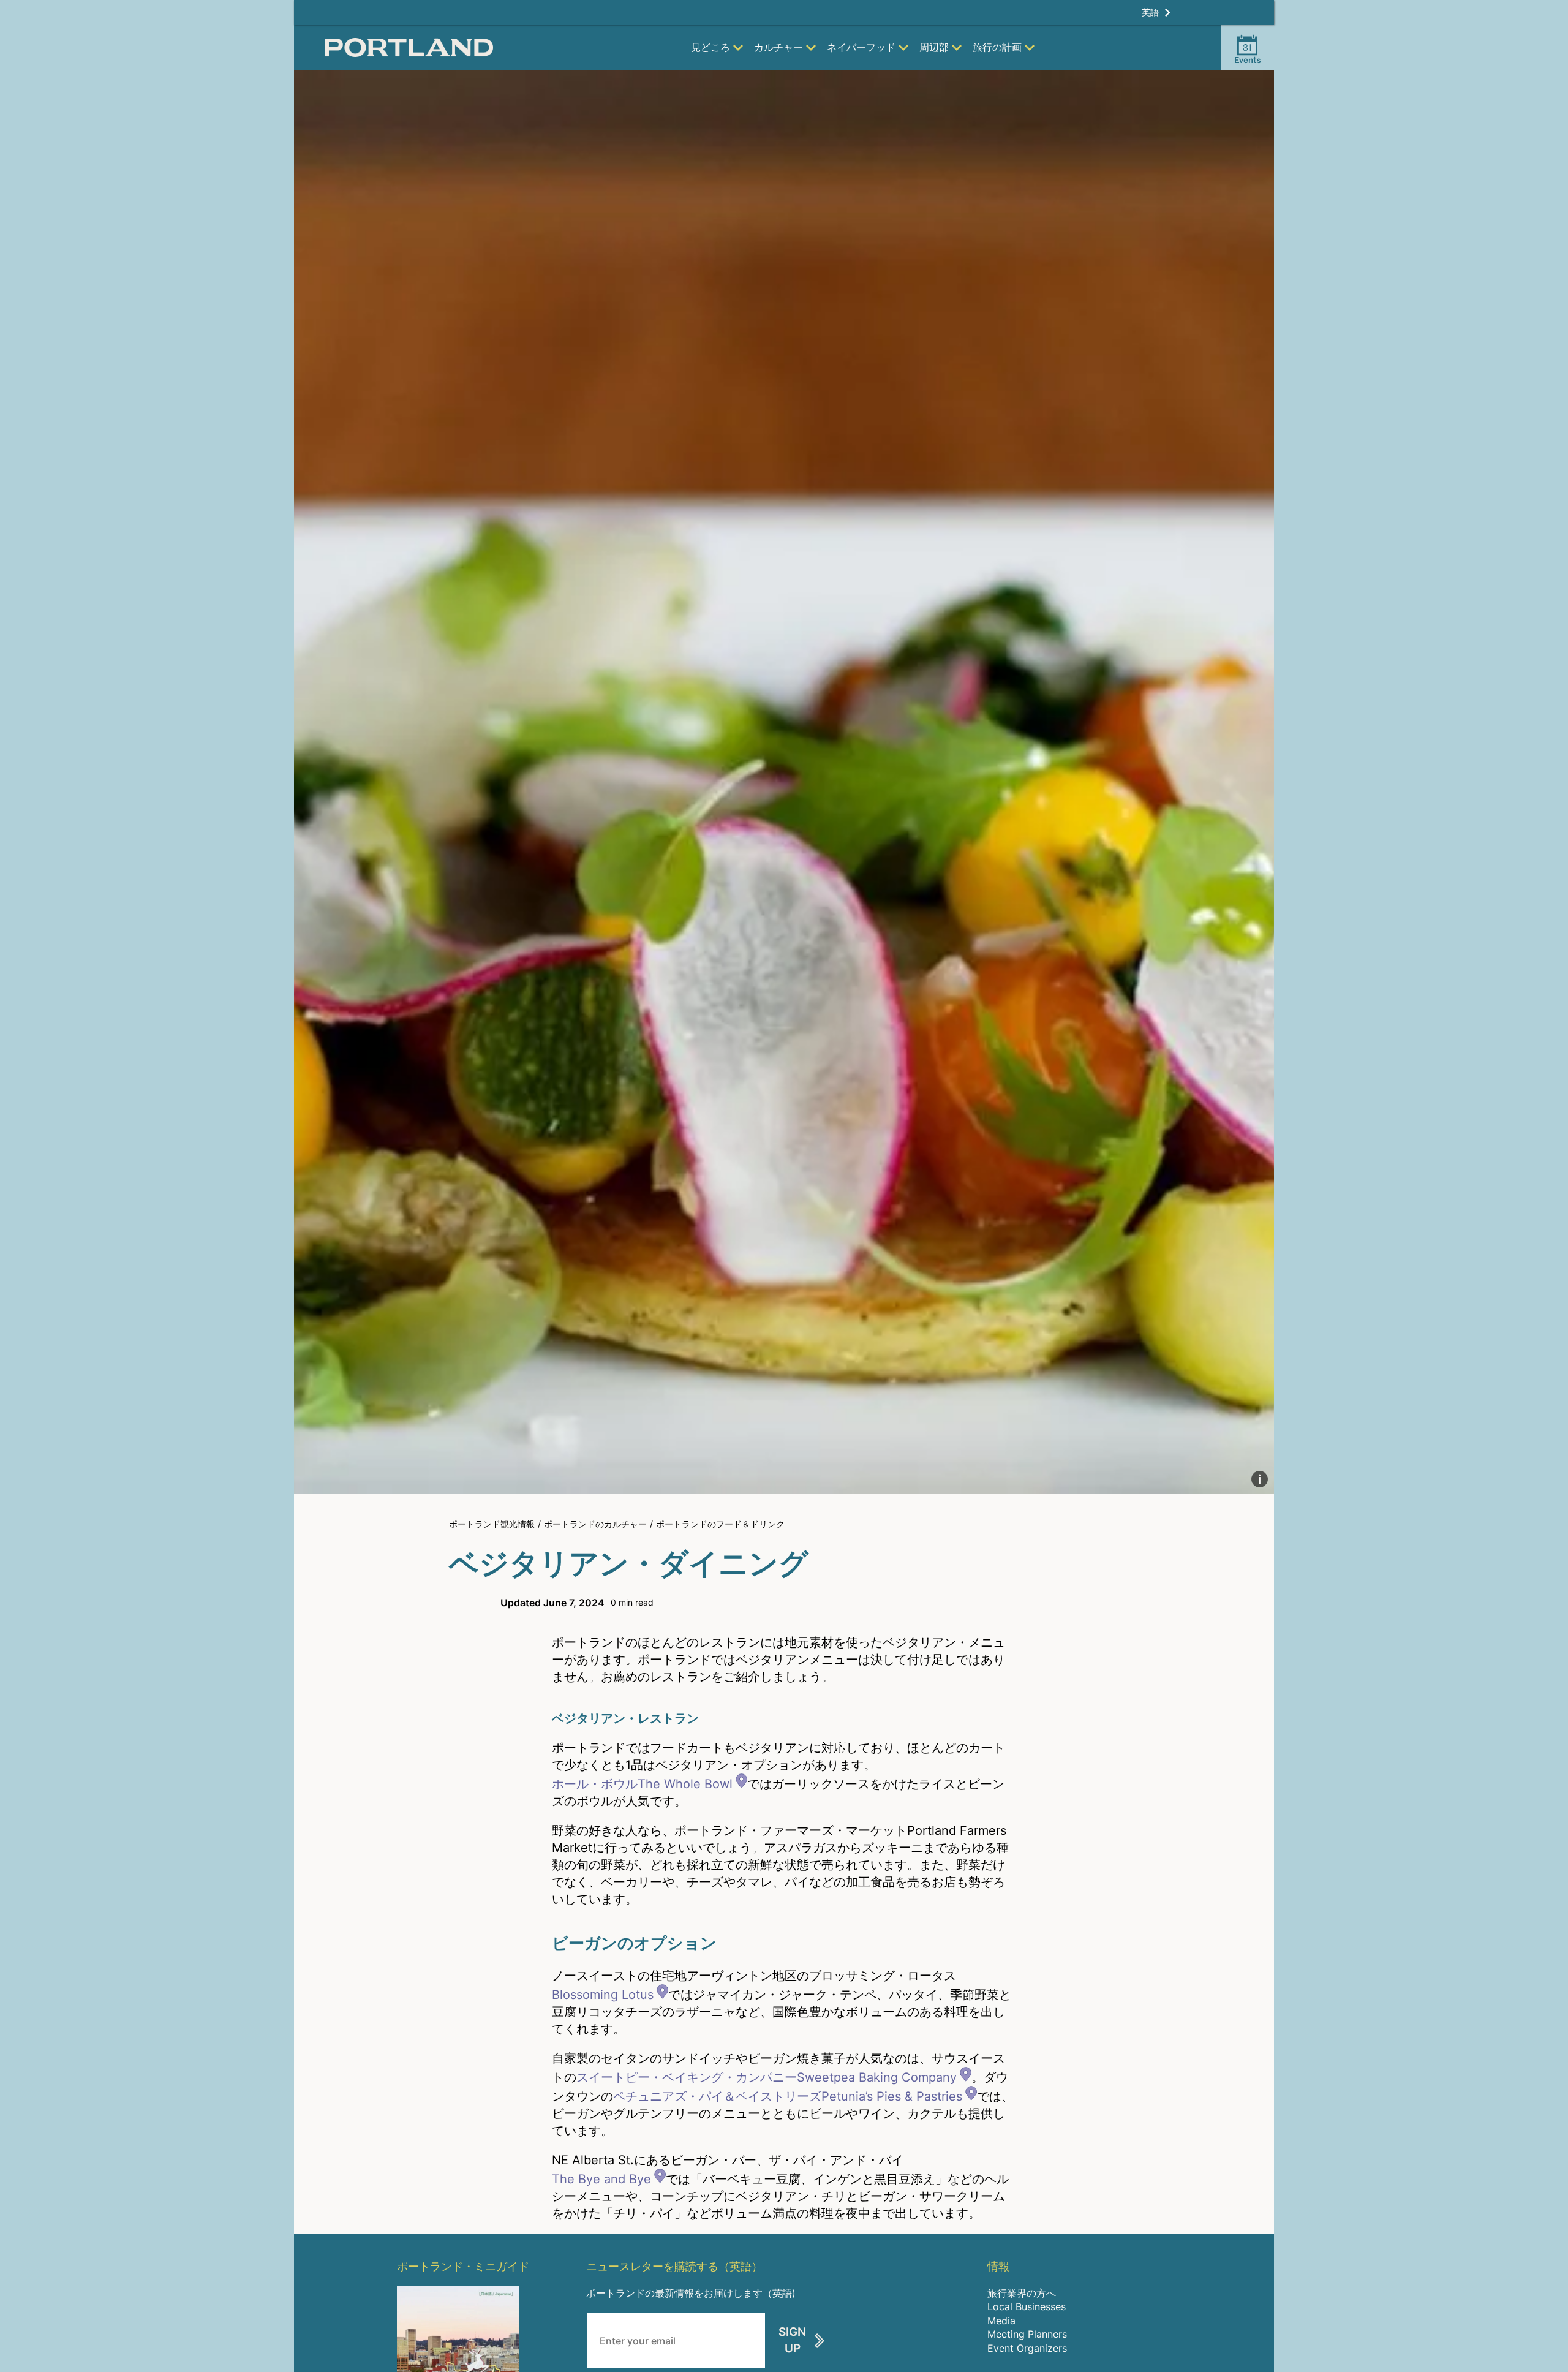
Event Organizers (1027, 2348)
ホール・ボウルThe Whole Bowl (642, 1784)
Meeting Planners (1027, 2334)
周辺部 (934, 47)
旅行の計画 (997, 47)
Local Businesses (1027, 2306)
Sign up (792, 2340)
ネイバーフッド (861, 47)
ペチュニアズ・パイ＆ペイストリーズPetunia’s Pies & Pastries (788, 2096)
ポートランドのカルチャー (595, 1524)
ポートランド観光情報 (492, 1524)
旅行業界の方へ (1022, 2293)
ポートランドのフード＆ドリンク (720, 1524)
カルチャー (778, 47)
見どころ (710, 47)
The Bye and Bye (601, 2179)
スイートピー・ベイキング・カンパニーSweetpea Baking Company (767, 2077)
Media (1001, 2321)
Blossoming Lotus (603, 1995)
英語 (1150, 12)
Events (1248, 53)
